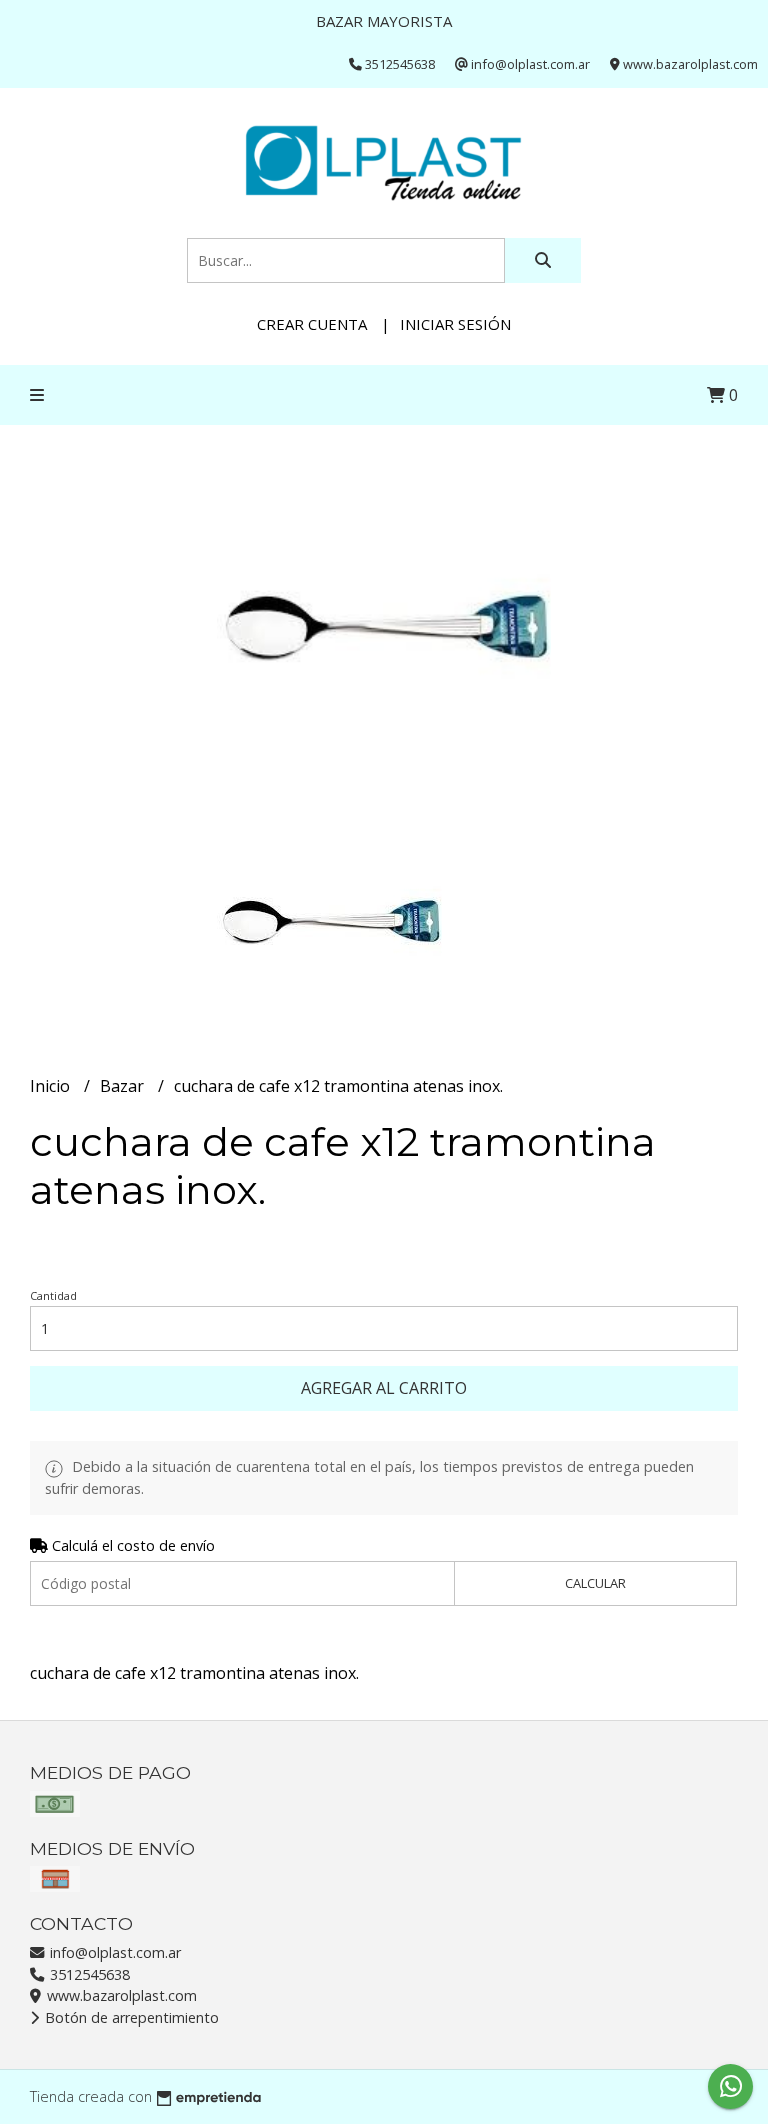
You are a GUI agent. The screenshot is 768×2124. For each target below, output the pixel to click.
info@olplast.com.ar (113, 1952)
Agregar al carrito (384, 1388)
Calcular (595, 1583)
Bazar (124, 1086)
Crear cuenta (312, 324)
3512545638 (88, 1974)
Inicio (52, 1086)
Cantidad (53, 1295)
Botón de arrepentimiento (130, 2017)
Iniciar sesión (455, 324)
